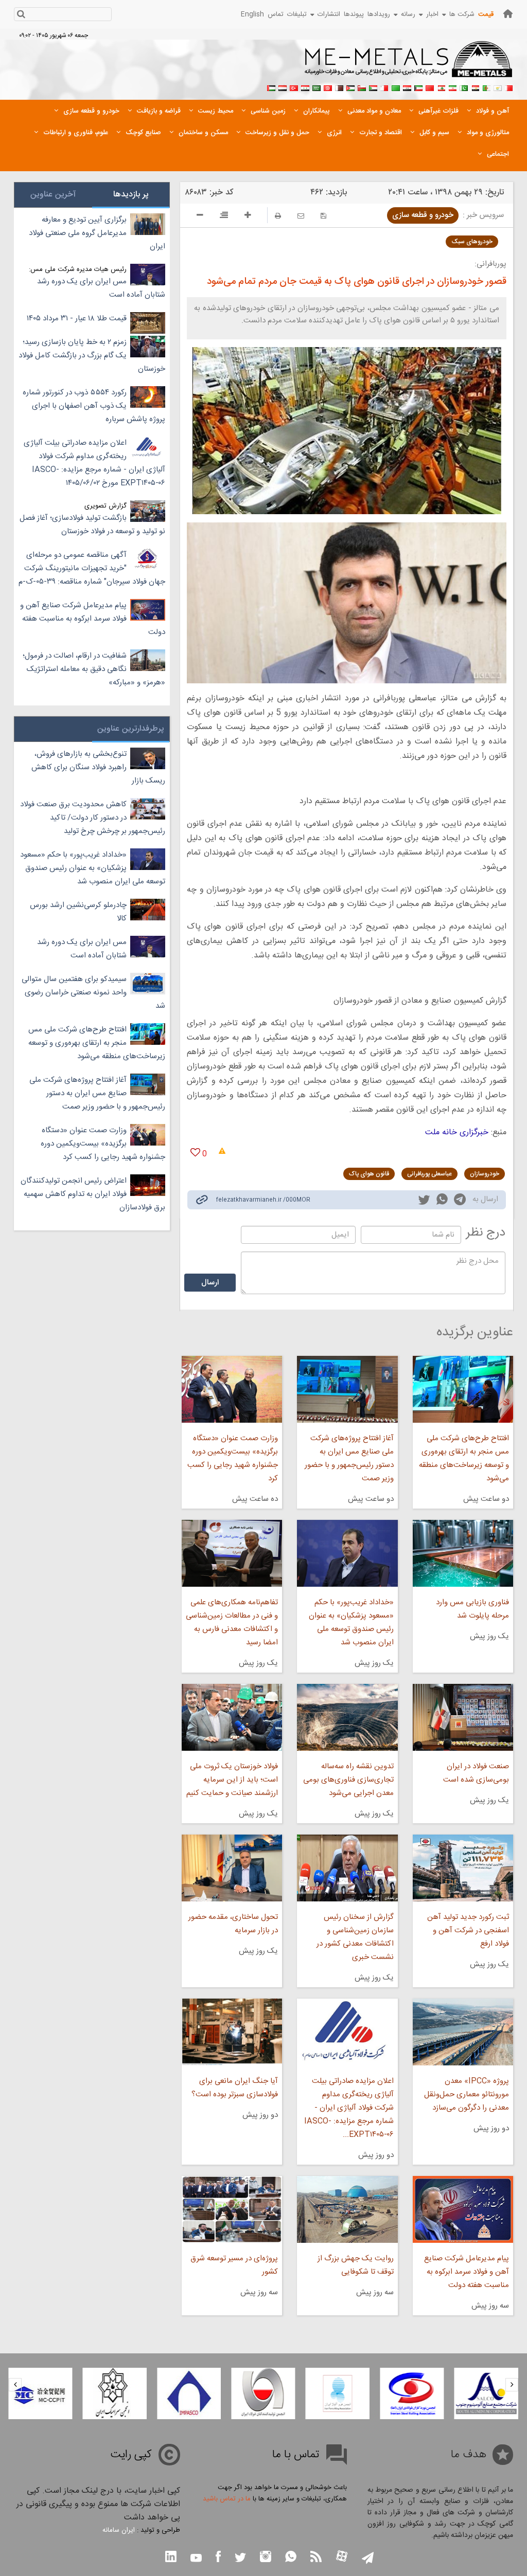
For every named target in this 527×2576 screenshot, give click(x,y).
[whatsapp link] (442, 1201)
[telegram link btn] (368, 2559)
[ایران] (452, 87)
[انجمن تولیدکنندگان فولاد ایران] (263, 2393)
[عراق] (407, 87)
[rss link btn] (316, 2558)
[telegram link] (460, 1201)
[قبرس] (498, 87)
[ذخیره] (323, 216)
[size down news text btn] (200, 216)
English (252, 14)
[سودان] (373, 87)
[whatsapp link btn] (291, 2558)
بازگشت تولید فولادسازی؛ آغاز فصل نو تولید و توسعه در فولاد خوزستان (92, 525)
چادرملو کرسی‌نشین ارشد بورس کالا (78, 912)
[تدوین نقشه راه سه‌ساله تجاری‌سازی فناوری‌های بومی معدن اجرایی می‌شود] (347, 1717)
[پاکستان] (464, 87)
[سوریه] (305, 87)
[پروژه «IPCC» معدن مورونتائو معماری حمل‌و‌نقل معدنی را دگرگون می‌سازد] (463, 2032)
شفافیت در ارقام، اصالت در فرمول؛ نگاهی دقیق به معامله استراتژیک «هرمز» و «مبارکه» (94, 669)
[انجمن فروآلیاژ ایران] (338, 2393)
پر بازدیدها (131, 195)
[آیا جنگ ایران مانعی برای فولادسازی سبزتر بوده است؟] (232, 2032)
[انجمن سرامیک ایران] (115, 2393)
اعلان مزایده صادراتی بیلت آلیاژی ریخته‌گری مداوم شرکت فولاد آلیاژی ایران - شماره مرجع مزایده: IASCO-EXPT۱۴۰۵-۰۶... (349, 2108)
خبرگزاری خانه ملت (457, 1132)
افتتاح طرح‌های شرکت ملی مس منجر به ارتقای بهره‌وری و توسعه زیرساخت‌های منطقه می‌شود (464, 1458)
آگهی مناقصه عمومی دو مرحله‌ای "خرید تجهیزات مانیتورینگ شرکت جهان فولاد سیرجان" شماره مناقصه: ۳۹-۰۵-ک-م (92, 568)
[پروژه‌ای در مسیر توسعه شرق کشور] (232, 2209)
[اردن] (350, 87)
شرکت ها (462, 14)
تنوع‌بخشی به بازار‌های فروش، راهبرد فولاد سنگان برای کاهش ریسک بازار (98, 767)
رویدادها (379, 14)
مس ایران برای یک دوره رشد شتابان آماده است (101, 288)
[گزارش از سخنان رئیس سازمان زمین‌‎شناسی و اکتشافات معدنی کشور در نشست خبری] (347, 1868)
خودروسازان (485, 1174)
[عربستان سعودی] (317, 87)
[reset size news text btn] (224, 216)
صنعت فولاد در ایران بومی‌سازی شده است (476, 1773)
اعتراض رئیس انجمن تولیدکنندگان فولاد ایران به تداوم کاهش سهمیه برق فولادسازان (93, 1194)
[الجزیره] (486, 87)
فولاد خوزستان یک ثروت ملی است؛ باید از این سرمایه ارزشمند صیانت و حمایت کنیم (232, 1780)
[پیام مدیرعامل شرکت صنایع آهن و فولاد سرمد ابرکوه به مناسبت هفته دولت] (463, 2209)
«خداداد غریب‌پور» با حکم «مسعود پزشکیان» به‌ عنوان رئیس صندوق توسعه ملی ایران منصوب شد (351, 1622)
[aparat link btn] (342, 2557)
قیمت (486, 14)
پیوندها (354, 14)
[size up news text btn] (248, 216)
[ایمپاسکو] (189, 2393)
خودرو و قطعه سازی (423, 215)
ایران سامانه (119, 2530)
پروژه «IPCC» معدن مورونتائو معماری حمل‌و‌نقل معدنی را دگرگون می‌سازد (467, 2094)
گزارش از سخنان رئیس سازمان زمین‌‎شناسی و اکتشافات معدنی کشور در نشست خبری (355, 1937)
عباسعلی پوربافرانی (429, 1174)
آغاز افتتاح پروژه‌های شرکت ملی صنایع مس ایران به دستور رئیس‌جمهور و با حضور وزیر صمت (349, 1458)
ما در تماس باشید (227, 2499)
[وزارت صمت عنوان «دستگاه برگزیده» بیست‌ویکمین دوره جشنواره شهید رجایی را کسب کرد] (232, 1389)
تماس (276, 14)
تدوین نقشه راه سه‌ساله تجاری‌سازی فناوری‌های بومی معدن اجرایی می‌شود (348, 1780)
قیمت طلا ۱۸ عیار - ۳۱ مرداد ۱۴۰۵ (77, 319)
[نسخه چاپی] (278, 216)
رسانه (408, 14)
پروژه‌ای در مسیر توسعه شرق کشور (234, 2265)
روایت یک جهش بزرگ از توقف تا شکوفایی (355, 2265)
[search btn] (21, 15)
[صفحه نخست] (508, 14)
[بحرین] (509, 87)
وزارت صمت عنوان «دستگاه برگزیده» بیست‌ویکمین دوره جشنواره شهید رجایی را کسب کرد (233, 1458)
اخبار (432, 14)
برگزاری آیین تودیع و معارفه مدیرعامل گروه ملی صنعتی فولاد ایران (97, 233)
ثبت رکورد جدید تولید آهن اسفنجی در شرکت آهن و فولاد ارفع (468, 1930)
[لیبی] (396, 87)
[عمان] (362, 87)
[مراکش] (430, 87)
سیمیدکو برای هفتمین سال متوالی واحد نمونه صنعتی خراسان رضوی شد (93, 993)
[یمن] (283, 87)
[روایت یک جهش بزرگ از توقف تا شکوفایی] (347, 2209)
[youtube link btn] (196, 2559)
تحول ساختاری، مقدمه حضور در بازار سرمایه (233, 1924)
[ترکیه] (294, 87)
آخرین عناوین (53, 195)
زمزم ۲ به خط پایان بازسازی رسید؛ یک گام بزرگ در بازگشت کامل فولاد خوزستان (92, 356)
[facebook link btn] (218, 2558)
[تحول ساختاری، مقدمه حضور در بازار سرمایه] (232, 1868)
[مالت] (384, 87)
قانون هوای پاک (369, 1174)
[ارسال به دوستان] (301, 216)
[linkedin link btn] (171, 2558)
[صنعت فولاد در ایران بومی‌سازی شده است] (463, 1717)
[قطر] (339, 87)
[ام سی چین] (40, 2393)
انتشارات (329, 14)
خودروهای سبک (472, 242)
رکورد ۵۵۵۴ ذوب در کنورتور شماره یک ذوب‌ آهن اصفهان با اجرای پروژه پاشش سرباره (94, 406)
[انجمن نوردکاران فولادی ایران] (412, 2393)
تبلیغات (297, 14)
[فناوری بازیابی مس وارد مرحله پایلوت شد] (463, 1553)
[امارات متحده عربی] (271, 87)
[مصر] (475, 87)
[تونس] (328, 87)
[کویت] (418, 87)
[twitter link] (424, 1201)
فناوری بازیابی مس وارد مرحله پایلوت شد (472, 1609)
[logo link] (409, 65)
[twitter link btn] (240, 2559)
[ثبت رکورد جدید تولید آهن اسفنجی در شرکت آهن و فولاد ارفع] (463, 1868)
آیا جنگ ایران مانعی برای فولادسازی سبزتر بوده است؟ (235, 2088)
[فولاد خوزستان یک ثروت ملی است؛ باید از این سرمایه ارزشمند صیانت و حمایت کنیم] (232, 1717)
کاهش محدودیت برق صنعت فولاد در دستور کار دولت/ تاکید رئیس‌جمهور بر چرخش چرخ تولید (93, 818)
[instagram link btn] (266, 2558)
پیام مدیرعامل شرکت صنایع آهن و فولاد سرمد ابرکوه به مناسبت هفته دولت (467, 2272)
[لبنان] (441, 87)
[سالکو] (486, 2393)
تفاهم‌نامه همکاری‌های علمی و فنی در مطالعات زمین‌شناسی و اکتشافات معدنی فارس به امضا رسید (232, 1622)
